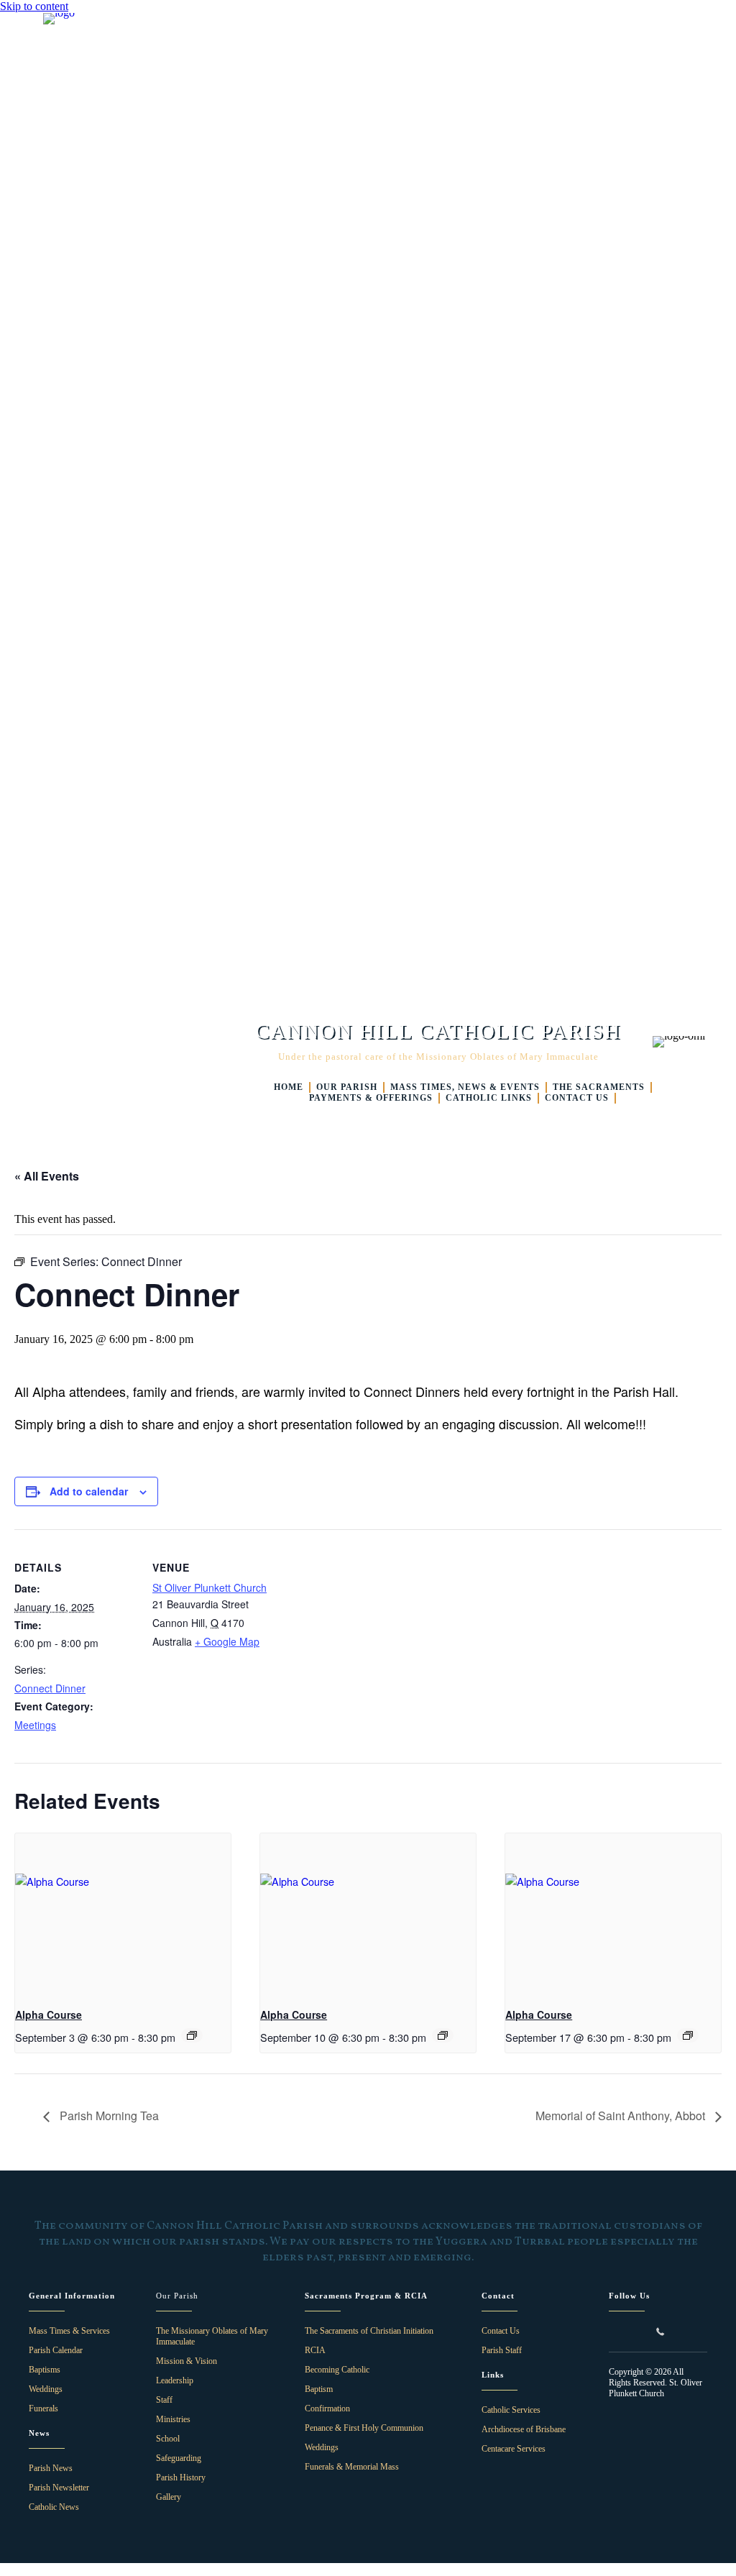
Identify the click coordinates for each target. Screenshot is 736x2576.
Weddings (46, 2389)
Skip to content (34, 6)
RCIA (315, 2350)
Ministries (173, 2419)
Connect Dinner (50, 1688)
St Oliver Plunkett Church (210, 1587)
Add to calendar (89, 1491)
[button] (615, 2332)
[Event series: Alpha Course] (192, 2035)
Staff (164, 2400)
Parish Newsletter (59, 2488)
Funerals (43, 2408)
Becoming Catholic (337, 2370)
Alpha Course (49, 2014)
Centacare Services (514, 2449)
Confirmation (327, 2408)
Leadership (175, 2380)
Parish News (51, 2468)
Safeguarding (179, 2458)
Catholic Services (511, 2410)
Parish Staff (502, 2350)
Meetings (35, 1725)
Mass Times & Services (69, 2331)
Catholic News (54, 2507)
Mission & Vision (187, 2361)
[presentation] (123, 1914)
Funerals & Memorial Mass (352, 2467)
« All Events (47, 1176)
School (168, 2439)
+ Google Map (227, 1641)
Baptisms (45, 2370)
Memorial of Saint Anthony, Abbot (622, 2116)
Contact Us (501, 2331)
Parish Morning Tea (108, 2116)
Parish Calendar (56, 2350)
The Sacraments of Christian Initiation (369, 2331)
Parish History (181, 2478)
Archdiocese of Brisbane (524, 2429)
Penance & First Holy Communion (364, 2428)
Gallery (169, 2497)
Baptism (319, 2389)
